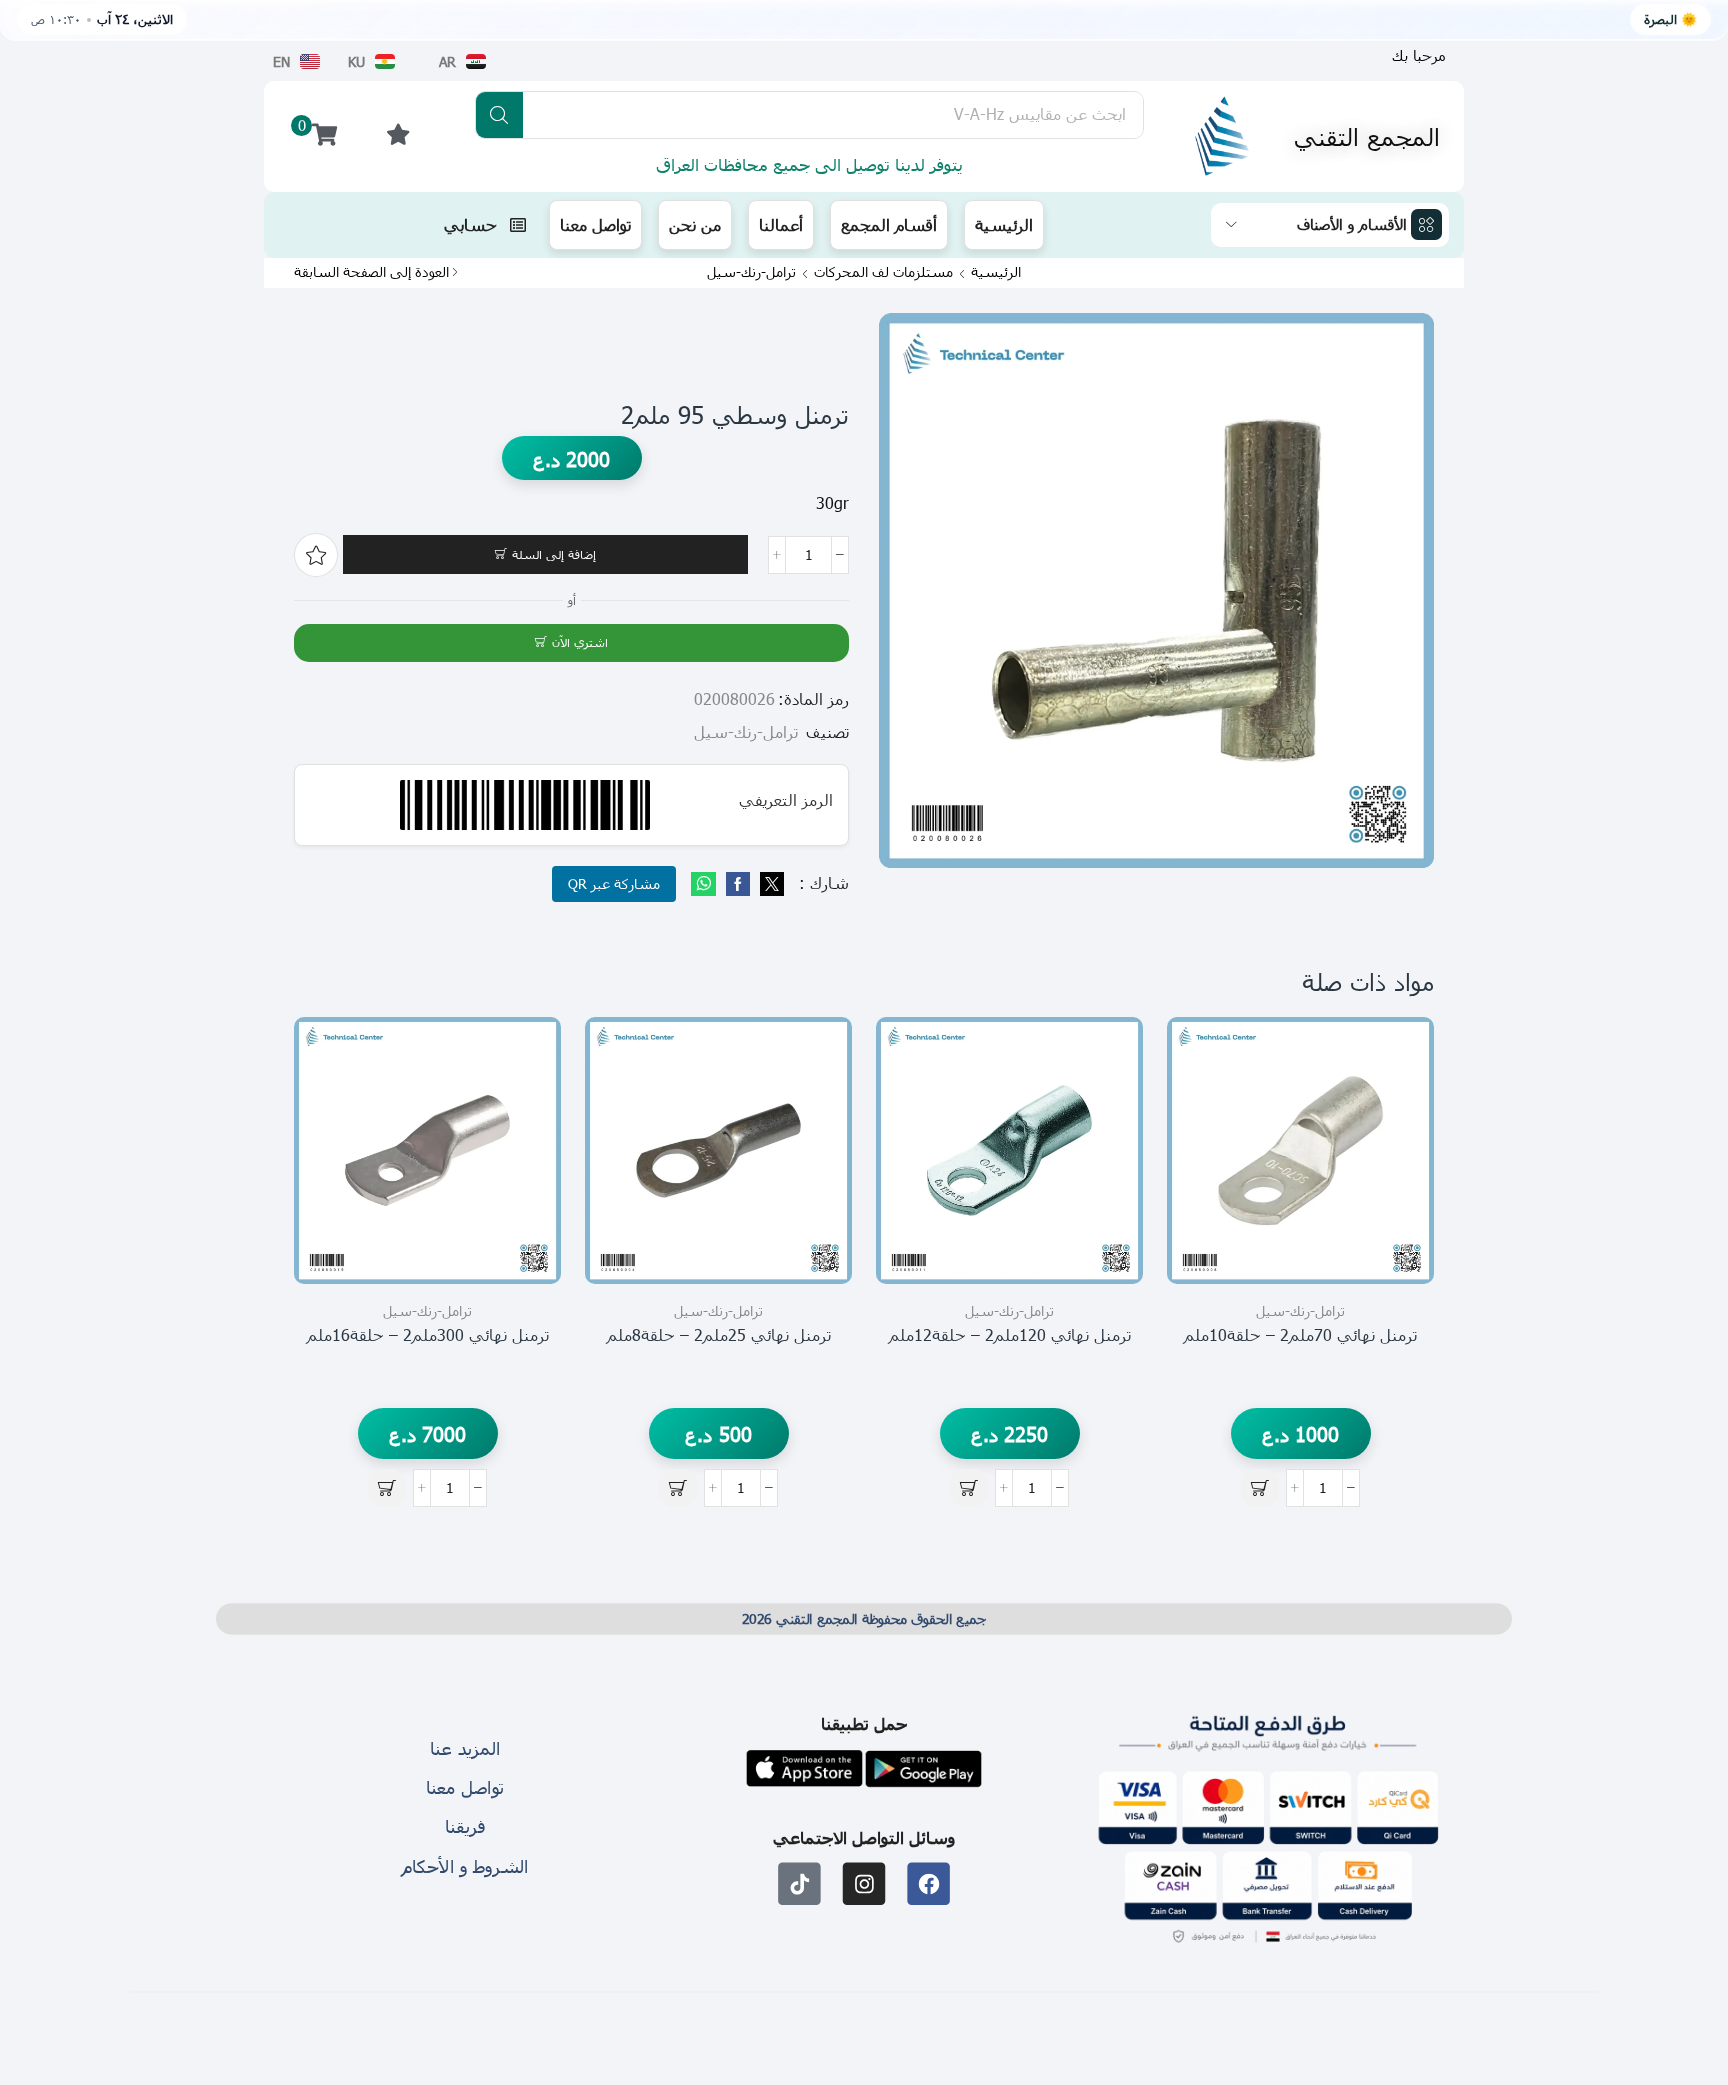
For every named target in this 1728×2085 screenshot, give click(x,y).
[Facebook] (738, 884)
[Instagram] (864, 1883)
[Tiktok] (799, 1883)
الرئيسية (996, 272)
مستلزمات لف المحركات (883, 272)
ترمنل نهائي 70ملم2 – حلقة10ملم (1300, 1334)
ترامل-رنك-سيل (751, 272)
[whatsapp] (706, 884)
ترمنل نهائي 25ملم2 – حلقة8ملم (719, 1334)
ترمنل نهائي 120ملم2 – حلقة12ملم (1010, 1334)
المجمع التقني (1367, 136)
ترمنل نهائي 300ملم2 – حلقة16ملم (428, 1334)
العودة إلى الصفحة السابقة (371, 272)
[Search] (499, 115)
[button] (1419, 55)
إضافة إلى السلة (554, 554)
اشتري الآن (580, 642)
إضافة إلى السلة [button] (1396, 1194)
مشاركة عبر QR (614, 883)
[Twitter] (769, 884)
